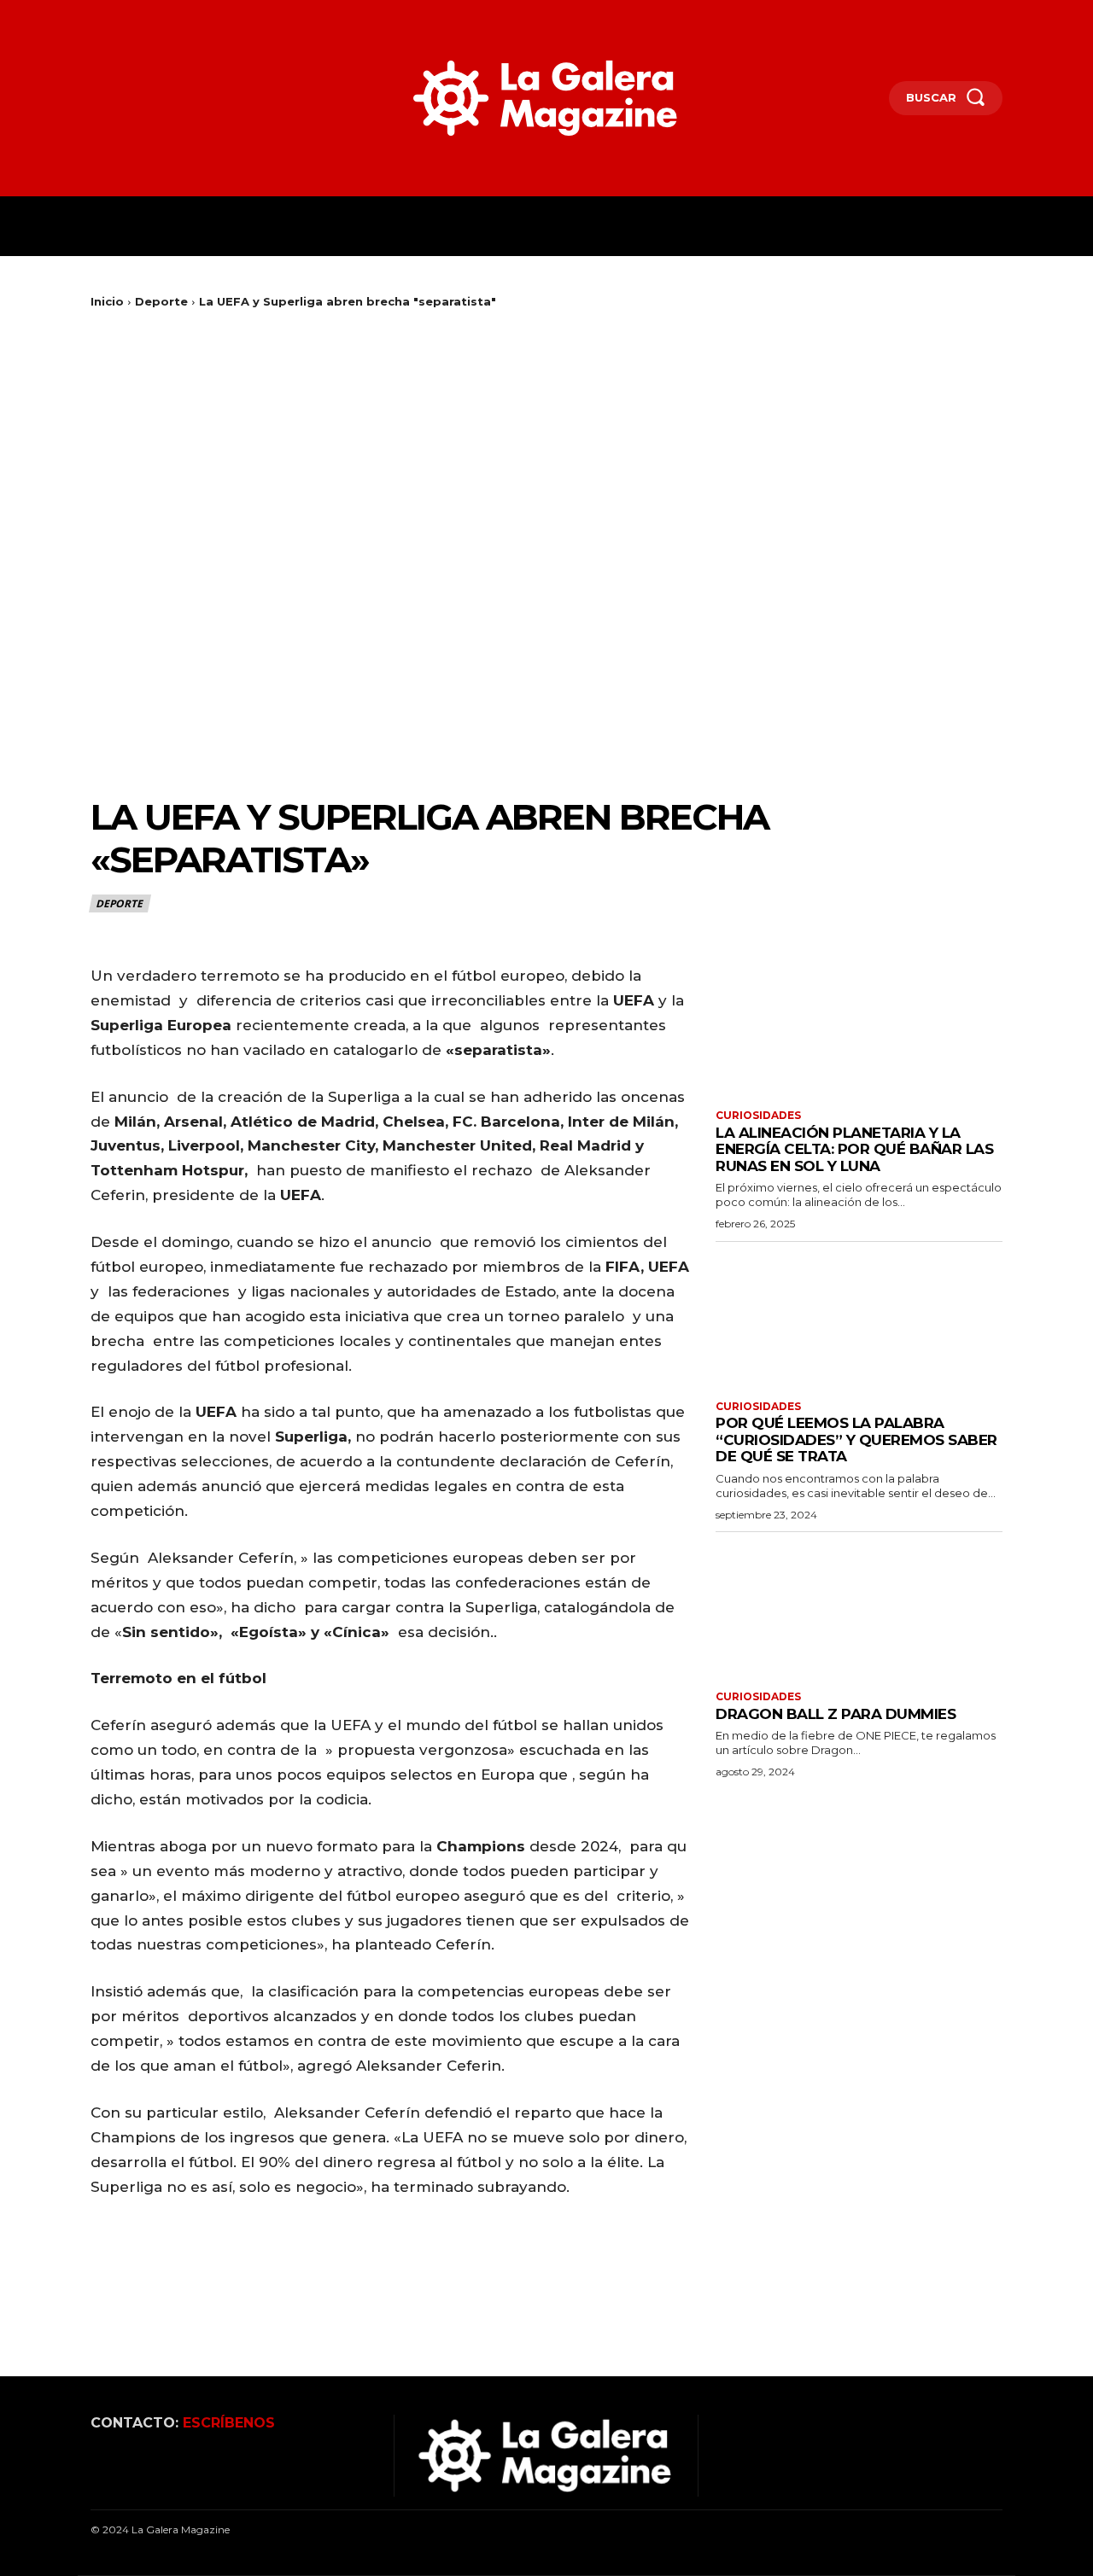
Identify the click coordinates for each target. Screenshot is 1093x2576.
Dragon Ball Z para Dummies (836, 1714)
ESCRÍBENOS (229, 2423)
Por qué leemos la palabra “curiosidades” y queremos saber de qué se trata (856, 1440)
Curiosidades (758, 1116)
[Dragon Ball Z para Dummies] (859, 1609)
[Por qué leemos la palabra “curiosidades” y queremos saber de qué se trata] (859, 1319)
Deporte (161, 301)
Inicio (107, 301)
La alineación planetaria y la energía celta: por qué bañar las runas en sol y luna (854, 1149)
